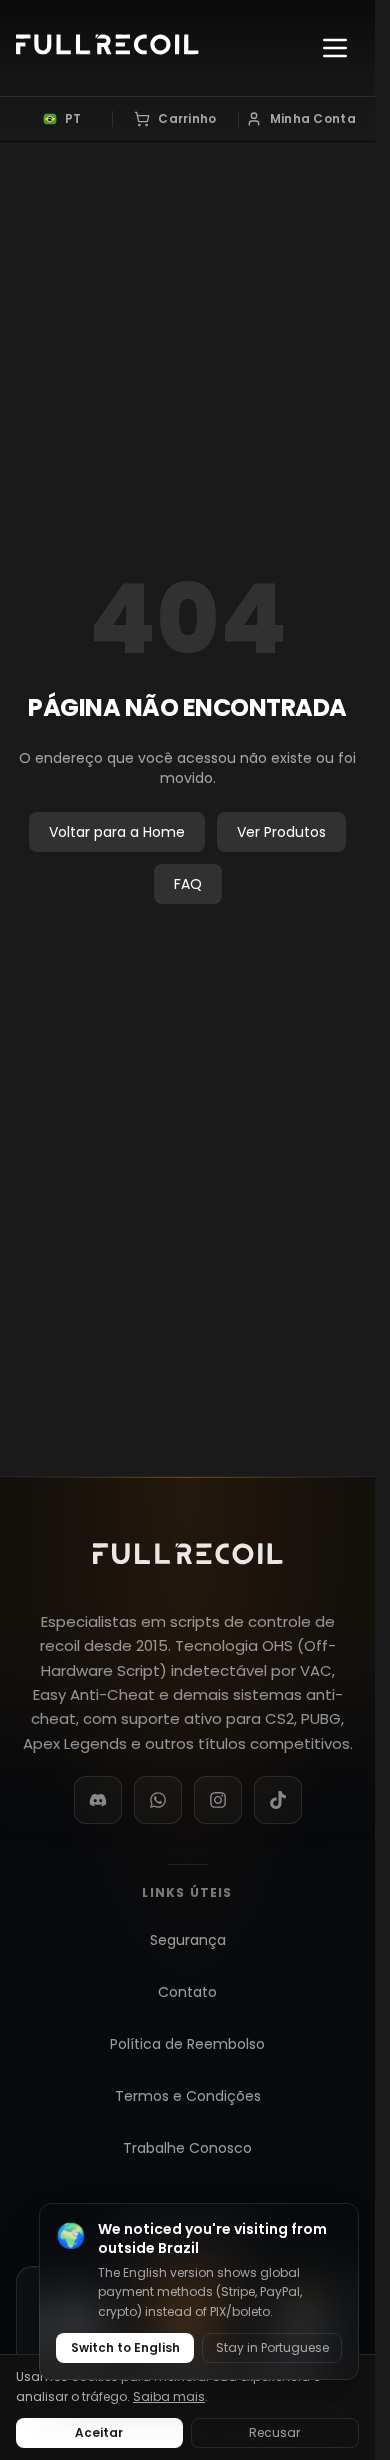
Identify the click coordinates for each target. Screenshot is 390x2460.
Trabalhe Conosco (187, 2148)
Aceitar (99, 2432)
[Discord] (98, 1800)
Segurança (188, 1940)
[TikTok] (278, 1800)
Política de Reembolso (187, 2044)
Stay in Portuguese (272, 2347)
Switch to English (125, 2347)
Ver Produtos (281, 832)
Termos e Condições (188, 2096)
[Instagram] (218, 1800)
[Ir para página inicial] (107, 48)
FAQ (188, 884)
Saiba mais (169, 2396)
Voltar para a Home (117, 832)
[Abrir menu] (335, 48)
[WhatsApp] (158, 1800)
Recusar (274, 2432)
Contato (187, 1992)
